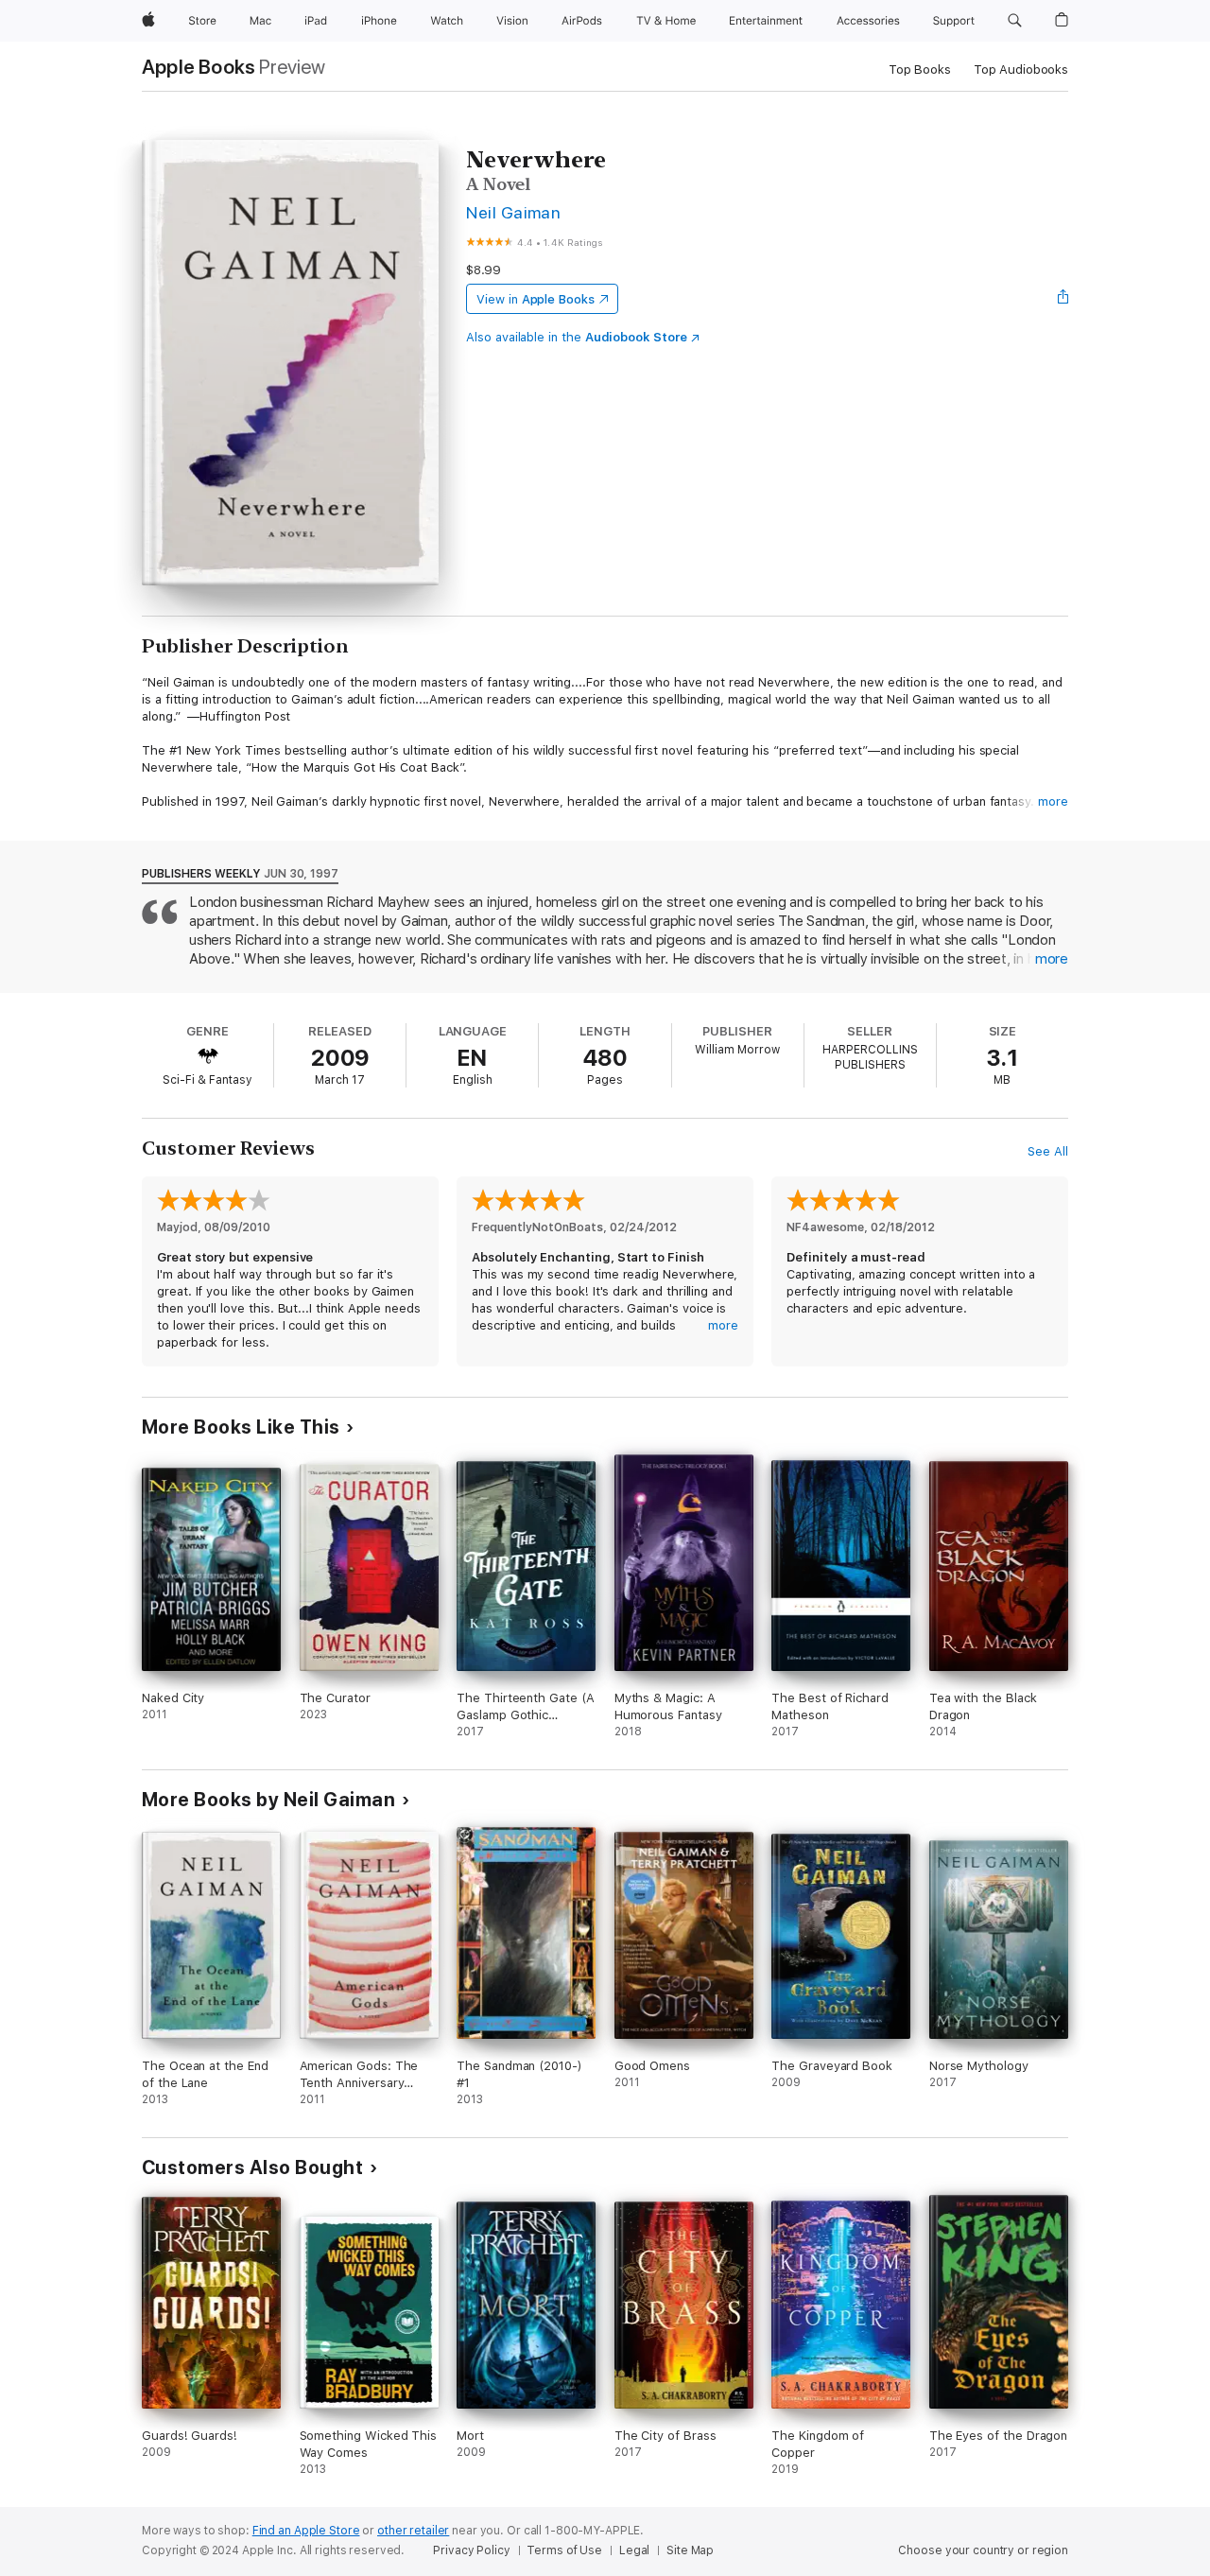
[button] (1015, 21)
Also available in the (577, 337)
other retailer (413, 2531)
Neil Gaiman (513, 212)
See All (1048, 1151)
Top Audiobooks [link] (1021, 70)
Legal (634, 2550)
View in (536, 299)
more (1053, 801)
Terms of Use (564, 2550)
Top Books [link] (920, 70)
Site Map (690, 2550)
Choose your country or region (983, 2550)
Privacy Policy (471, 2550)
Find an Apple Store (306, 2531)
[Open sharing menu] (1063, 299)
